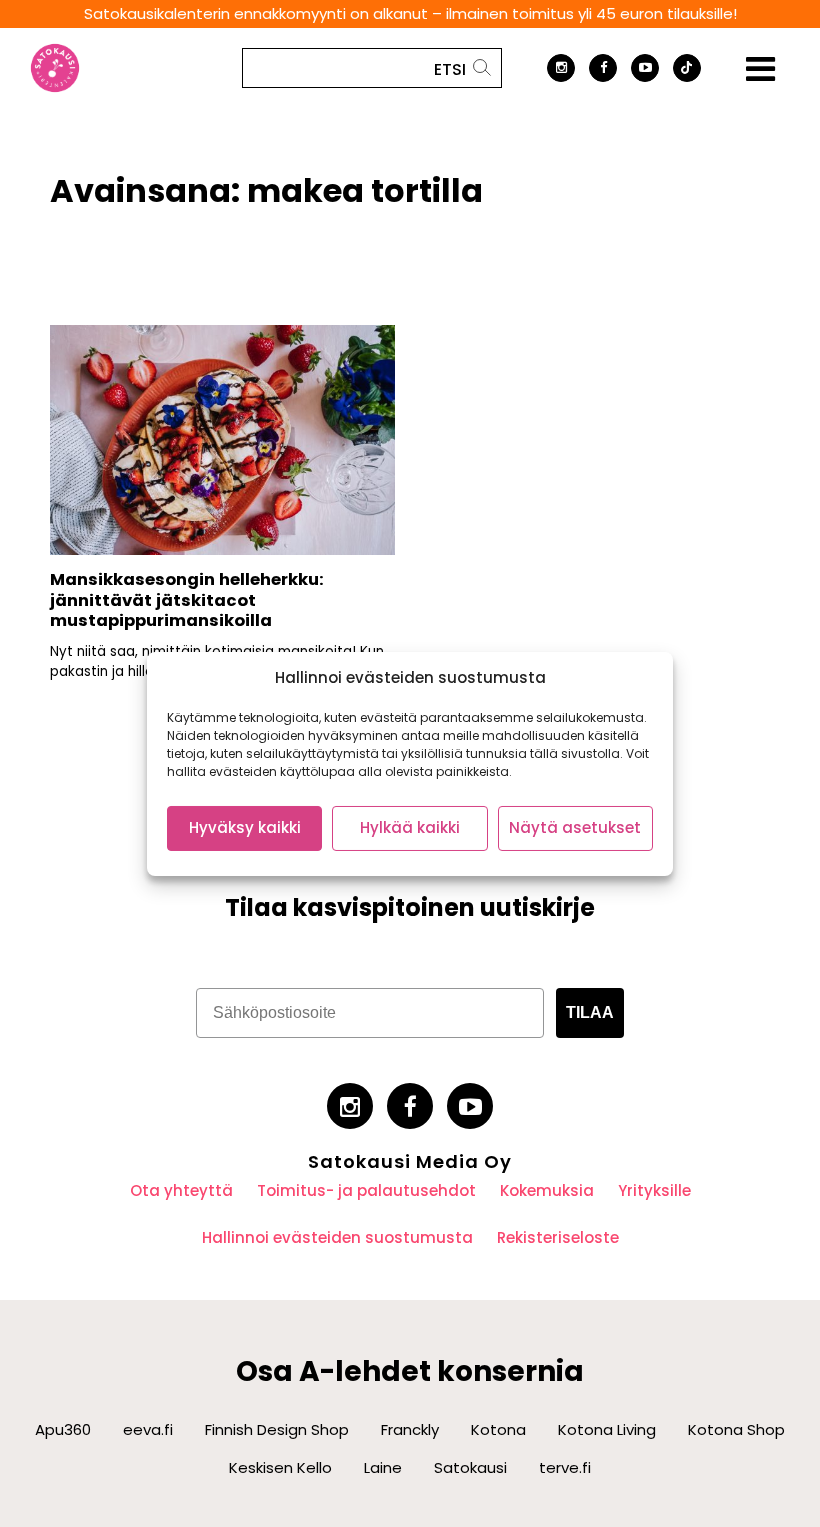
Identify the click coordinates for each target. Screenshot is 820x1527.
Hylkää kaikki (410, 827)
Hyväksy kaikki (245, 827)
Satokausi (470, 1467)
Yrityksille (654, 1190)
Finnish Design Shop (277, 1429)
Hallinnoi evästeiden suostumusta (337, 1237)
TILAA (590, 1012)
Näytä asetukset (575, 827)
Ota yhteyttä (181, 1190)
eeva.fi (148, 1429)
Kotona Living (607, 1429)
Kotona (498, 1429)
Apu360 (63, 1429)
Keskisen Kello (280, 1467)
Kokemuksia (547, 1190)
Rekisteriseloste (558, 1237)
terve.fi (565, 1467)
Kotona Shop (736, 1429)
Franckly (410, 1429)
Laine (383, 1467)
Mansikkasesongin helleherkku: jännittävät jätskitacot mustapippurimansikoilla (187, 600)
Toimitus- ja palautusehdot (366, 1190)
